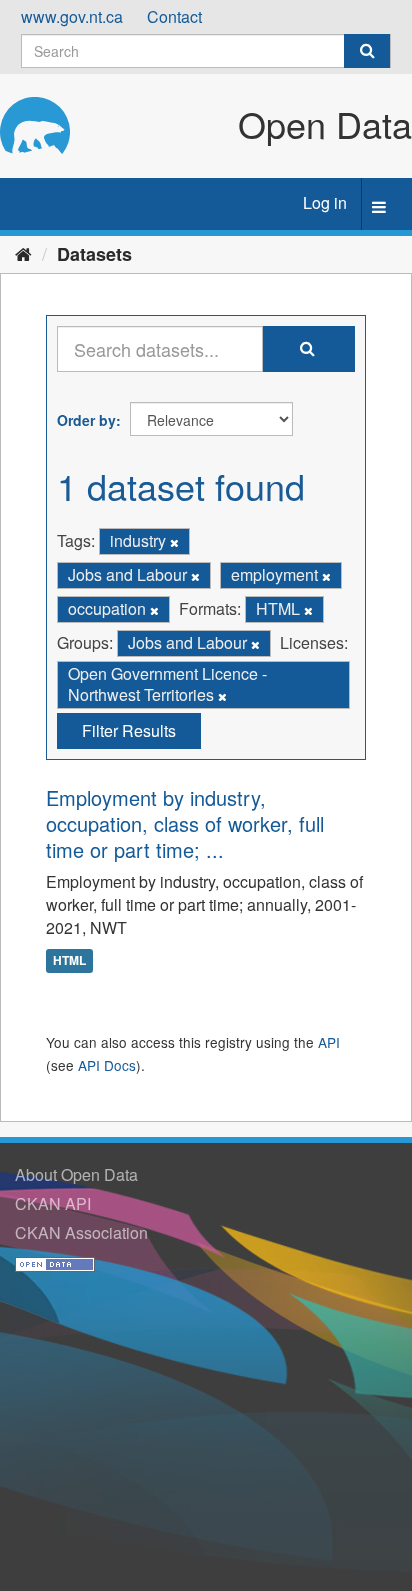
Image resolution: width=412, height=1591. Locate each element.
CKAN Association (81, 1232)
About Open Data (76, 1174)
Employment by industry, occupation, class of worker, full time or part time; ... (185, 823)
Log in (325, 202)
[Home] (23, 253)
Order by (86, 420)
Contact (174, 16)
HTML (69, 960)
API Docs (107, 1065)
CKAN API (53, 1203)
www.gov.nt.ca (72, 16)
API (329, 1042)
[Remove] (174, 542)
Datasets (94, 254)
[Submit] (367, 51)
